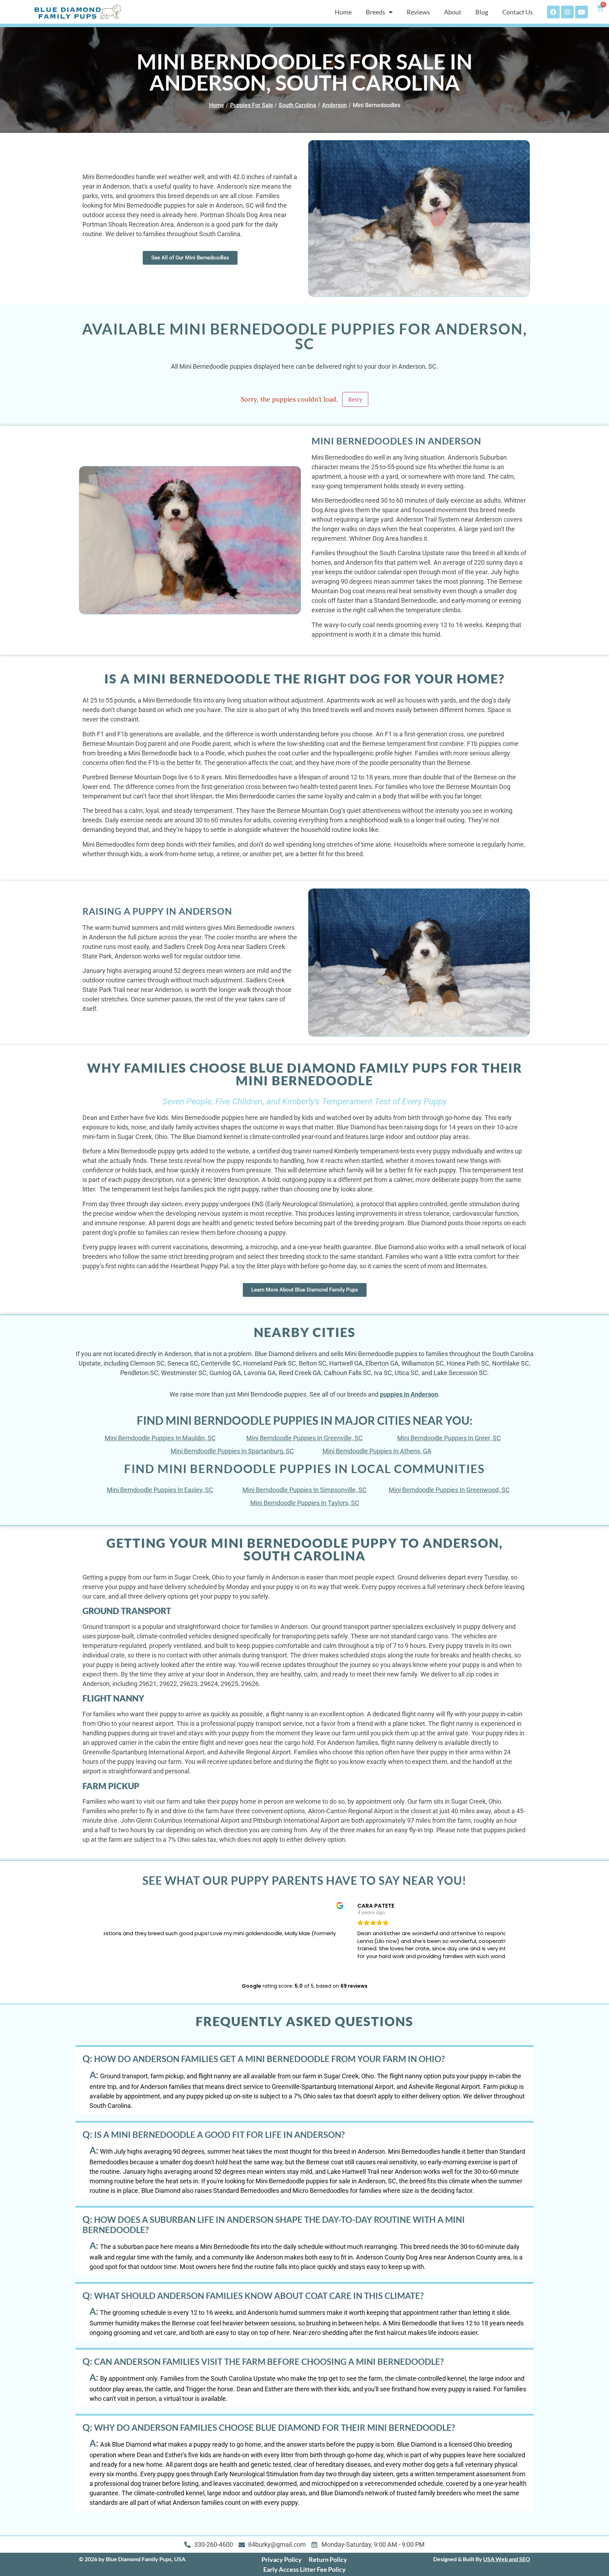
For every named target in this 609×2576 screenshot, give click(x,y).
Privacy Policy (282, 2559)
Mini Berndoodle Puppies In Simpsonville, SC (304, 1490)
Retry (355, 399)
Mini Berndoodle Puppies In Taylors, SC (305, 1503)
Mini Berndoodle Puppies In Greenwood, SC (449, 1490)
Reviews (418, 12)
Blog (482, 12)
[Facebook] (553, 12)
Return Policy (328, 2559)
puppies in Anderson (409, 1394)
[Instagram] (567, 12)
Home (343, 12)
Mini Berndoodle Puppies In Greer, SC (449, 1438)
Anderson (334, 105)
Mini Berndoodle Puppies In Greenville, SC (304, 1438)
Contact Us (518, 12)
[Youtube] (582, 12)
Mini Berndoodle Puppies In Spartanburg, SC (232, 1451)
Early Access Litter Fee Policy (304, 2569)
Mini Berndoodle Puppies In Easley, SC (160, 1490)
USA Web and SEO (507, 2559)
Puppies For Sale (252, 105)
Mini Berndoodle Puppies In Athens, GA (377, 1451)
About (453, 12)
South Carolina (297, 105)
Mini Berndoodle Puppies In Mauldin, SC (160, 1438)
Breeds (376, 12)
